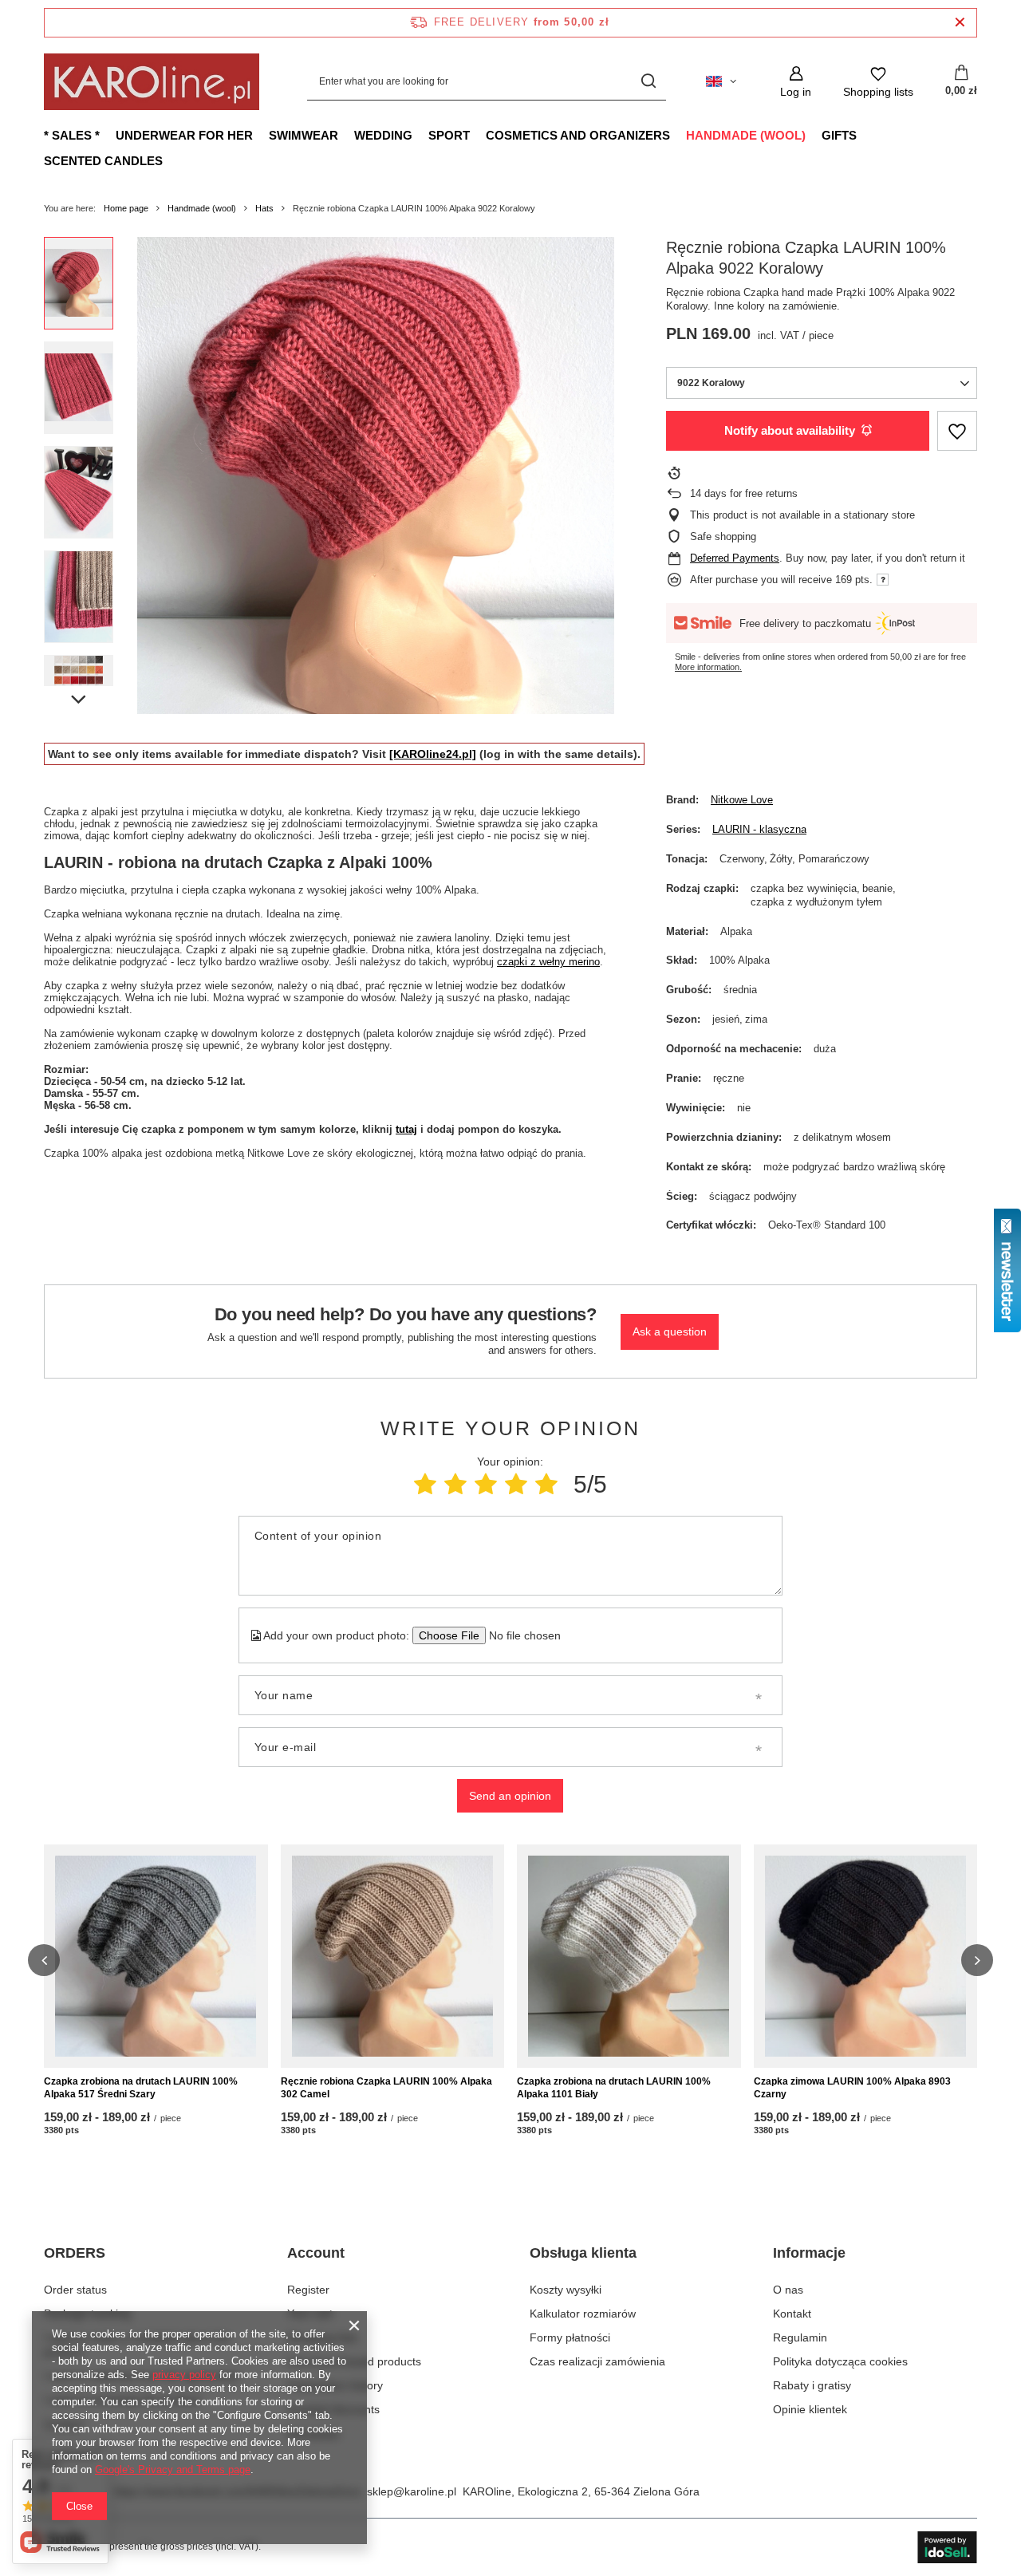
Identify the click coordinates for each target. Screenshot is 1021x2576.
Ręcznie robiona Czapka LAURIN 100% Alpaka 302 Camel (386, 2088)
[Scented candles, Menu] (171, 160)
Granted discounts (333, 2409)
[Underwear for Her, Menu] (261, 135)
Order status (75, 2290)
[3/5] (486, 1484)
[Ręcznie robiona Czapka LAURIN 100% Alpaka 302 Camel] (393, 1956)
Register (308, 2290)
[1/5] (425, 1484)
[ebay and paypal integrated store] (947, 2547)
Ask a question (670, 1331)
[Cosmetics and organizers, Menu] (678, 135)
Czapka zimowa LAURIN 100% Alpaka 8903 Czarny (852, 2088)
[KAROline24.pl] (433, 754)
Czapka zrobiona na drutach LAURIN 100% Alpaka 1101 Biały (614, 2088)
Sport (449, 135)
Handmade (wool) (746, 135)
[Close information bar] (960, 23)
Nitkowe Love (742, 800)
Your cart (310, 2314)
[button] (44, 1960)
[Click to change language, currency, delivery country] (721, 81)
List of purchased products (354, 2361)
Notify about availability (790, 430)
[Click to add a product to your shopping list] (957, 431)
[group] (376, 475)
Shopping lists (322, 2337)
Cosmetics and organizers (578, 135)
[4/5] (516, 1484)
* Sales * (72, 135)
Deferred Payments (735, 558)
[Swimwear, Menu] (346, 135)
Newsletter (314, 2434)
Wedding (383, 135)
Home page (126, 208)
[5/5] (546, 1484)
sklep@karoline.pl (412, 2491)
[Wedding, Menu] (420, 135)
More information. (708, 667)
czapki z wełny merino (548, 962)
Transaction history (335, 2385)
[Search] (648, 82)
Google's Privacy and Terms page (173, 2469)
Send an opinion (510, 1796)
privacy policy (184, 2375)
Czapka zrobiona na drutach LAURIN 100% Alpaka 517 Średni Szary (141, 2088)
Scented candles (103, 161)
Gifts (839, 135)
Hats (264, 208)
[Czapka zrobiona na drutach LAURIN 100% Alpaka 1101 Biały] (629, 1956)
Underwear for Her (184, 135)
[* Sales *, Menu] (108, 135)
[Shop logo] (152, 82)
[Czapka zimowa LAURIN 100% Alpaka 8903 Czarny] (866, 1956)
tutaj (406, 1129)
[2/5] (455, 1484)
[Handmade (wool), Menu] (814, 135)
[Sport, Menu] (478, 135)
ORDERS (75, 2253)
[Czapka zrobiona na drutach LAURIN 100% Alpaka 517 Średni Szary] (156, 1956)
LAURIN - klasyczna (759, 829)
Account (316, 2253)
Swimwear (304, 135)
